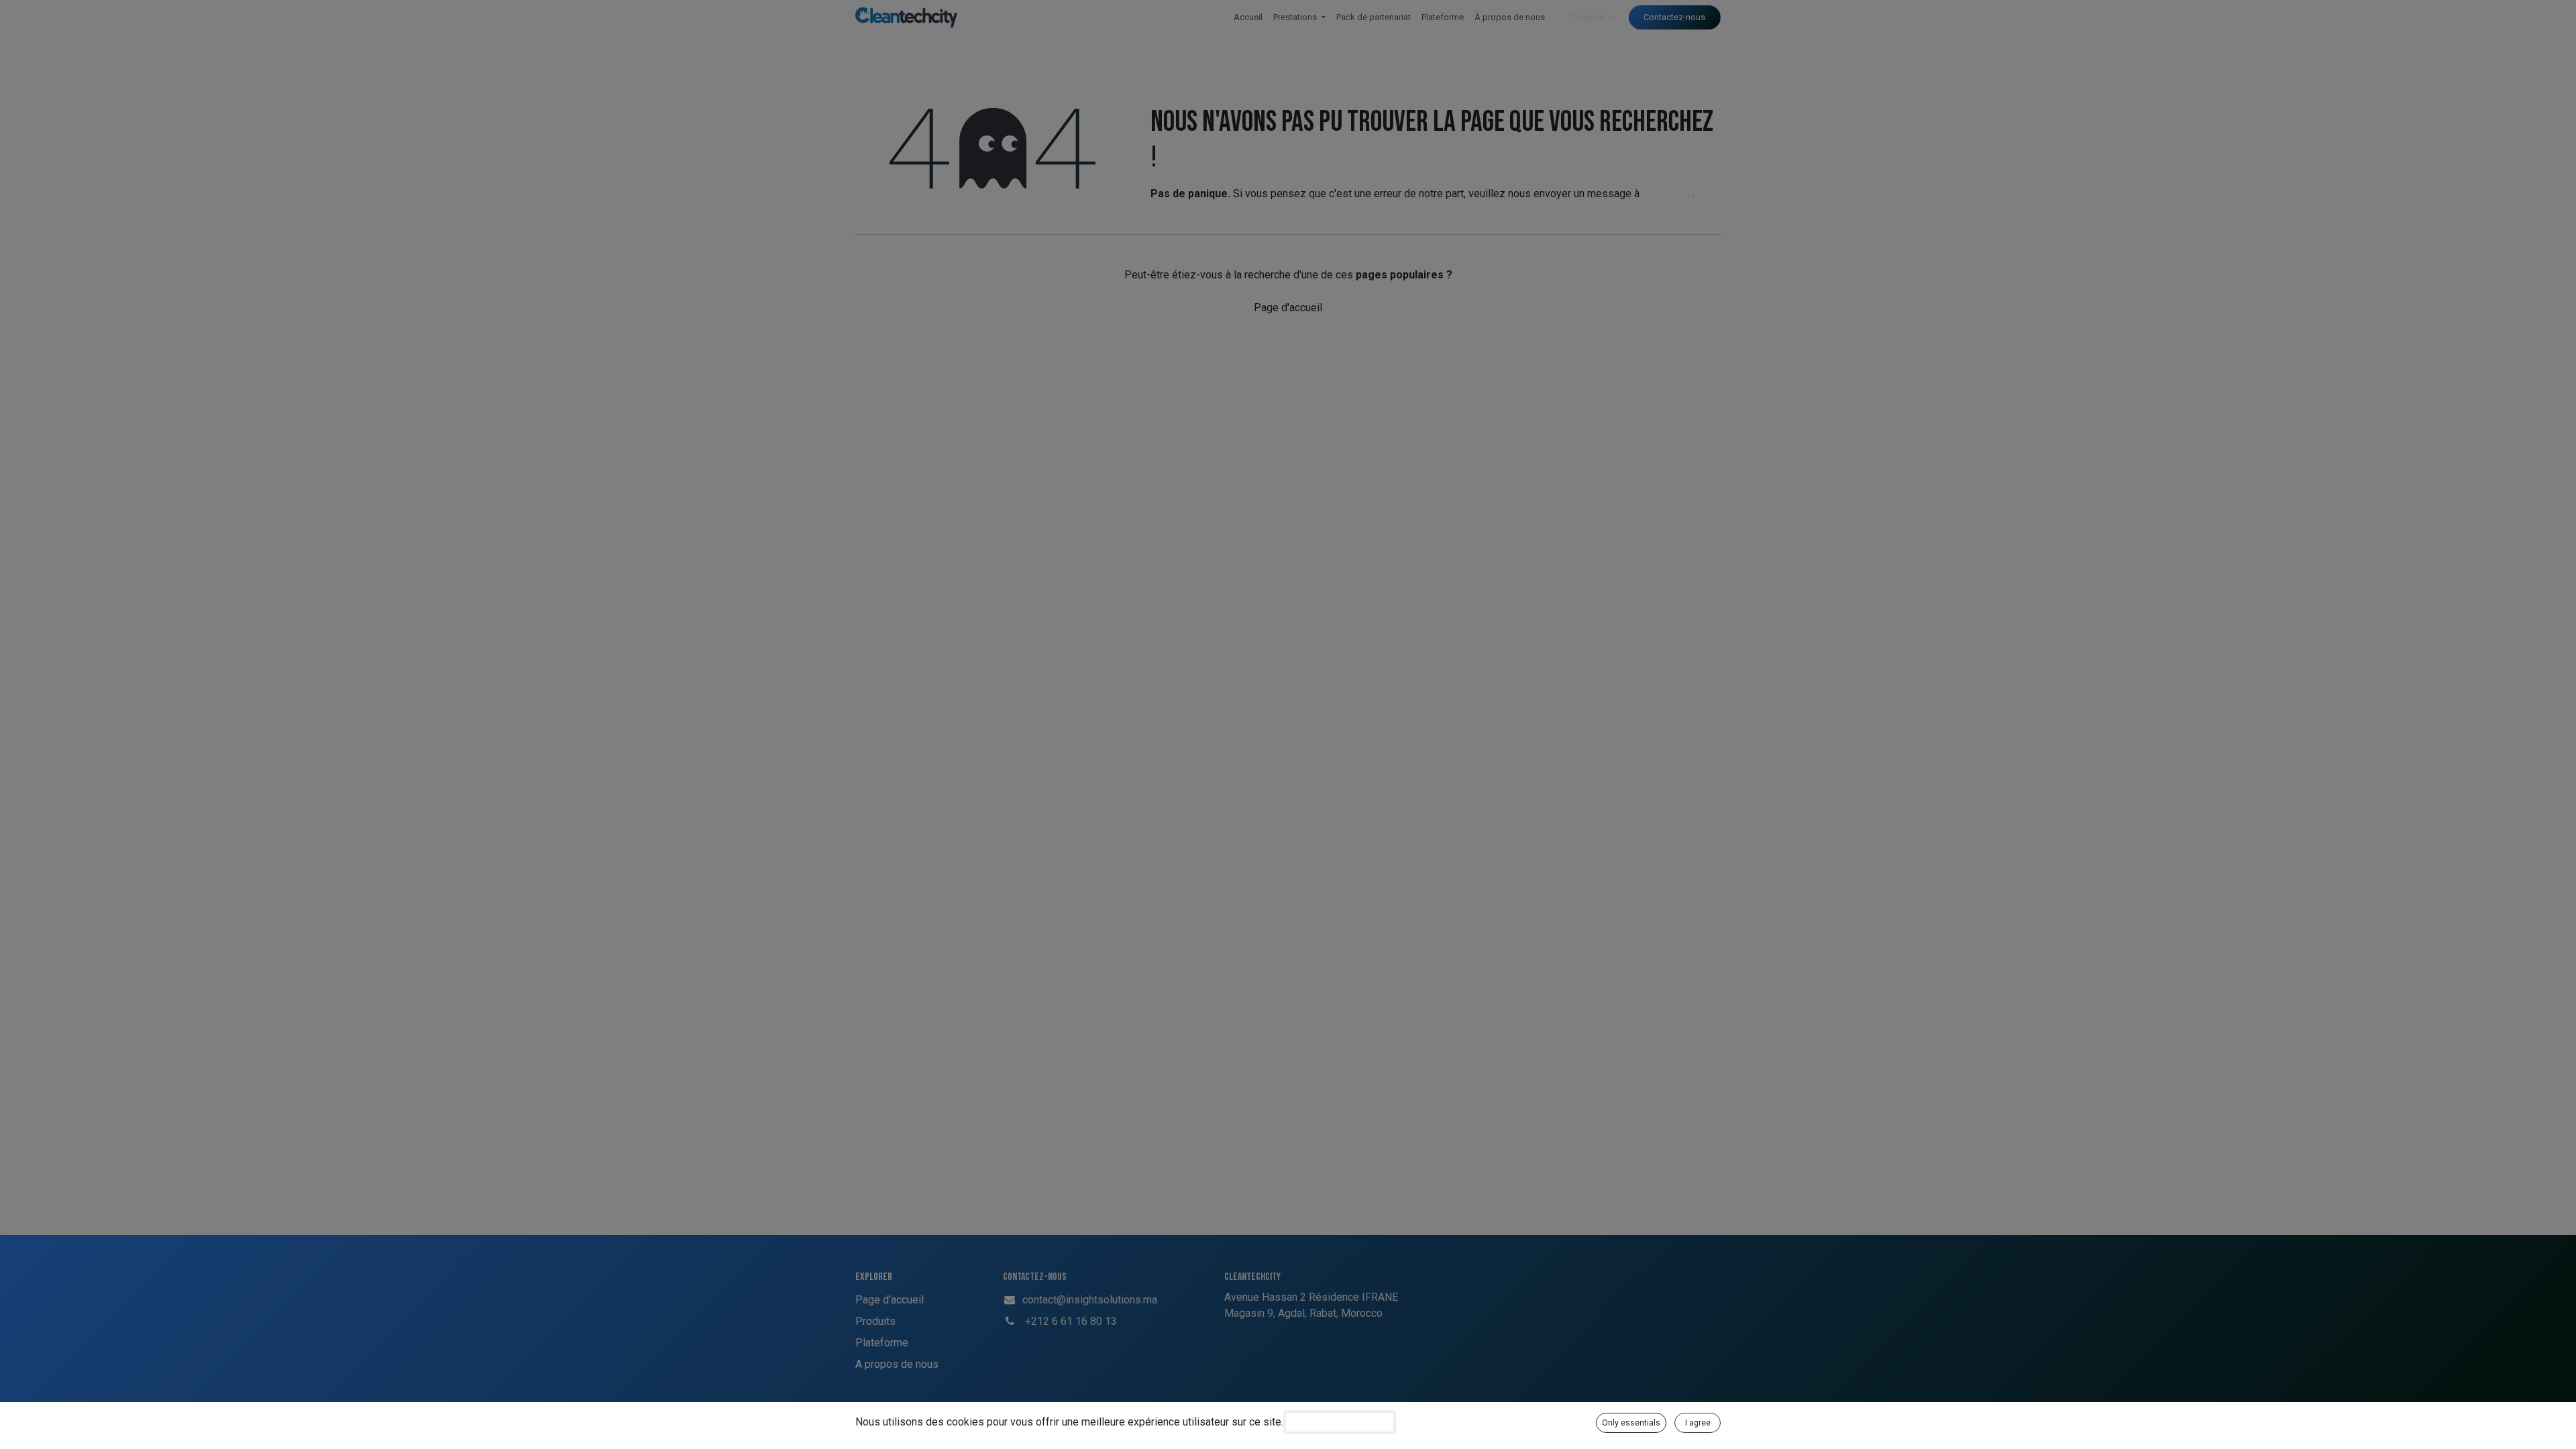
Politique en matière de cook (1340, 1422)
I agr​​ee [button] (1698, 1423)
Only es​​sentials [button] (1631, 1423)
